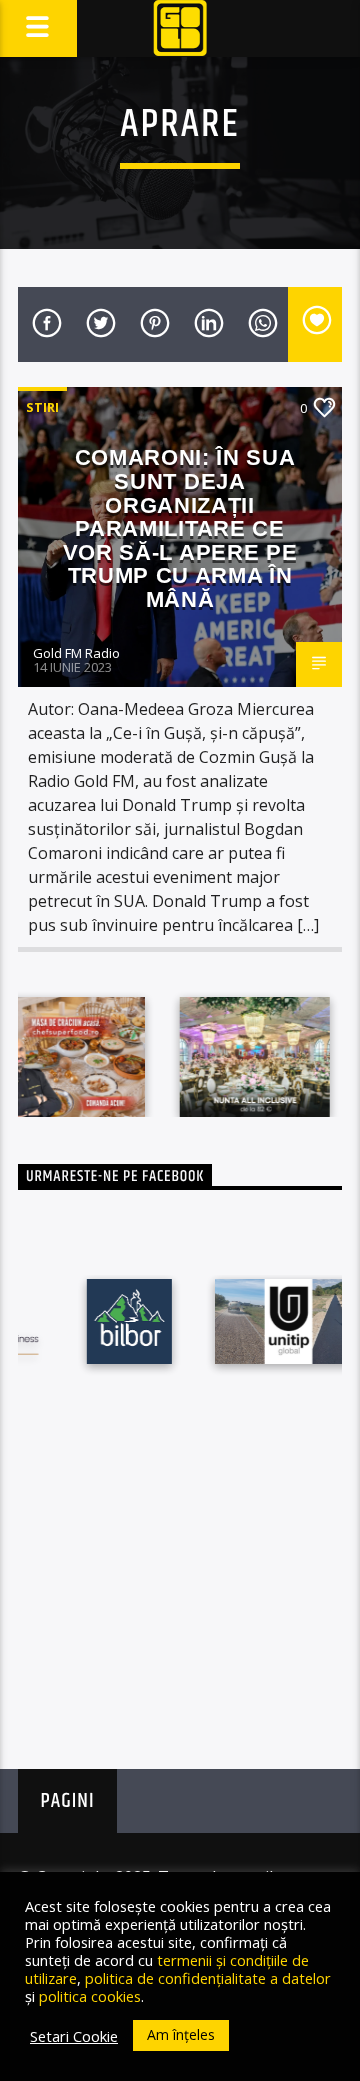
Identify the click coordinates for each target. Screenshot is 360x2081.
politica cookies (90, 1996)
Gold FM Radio (76, 653)
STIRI (42, 407)
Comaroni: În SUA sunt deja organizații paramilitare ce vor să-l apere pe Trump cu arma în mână (180, 528)
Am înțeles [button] (181, 2034)
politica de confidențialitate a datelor (208, 1978)
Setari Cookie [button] (74, 2036)
